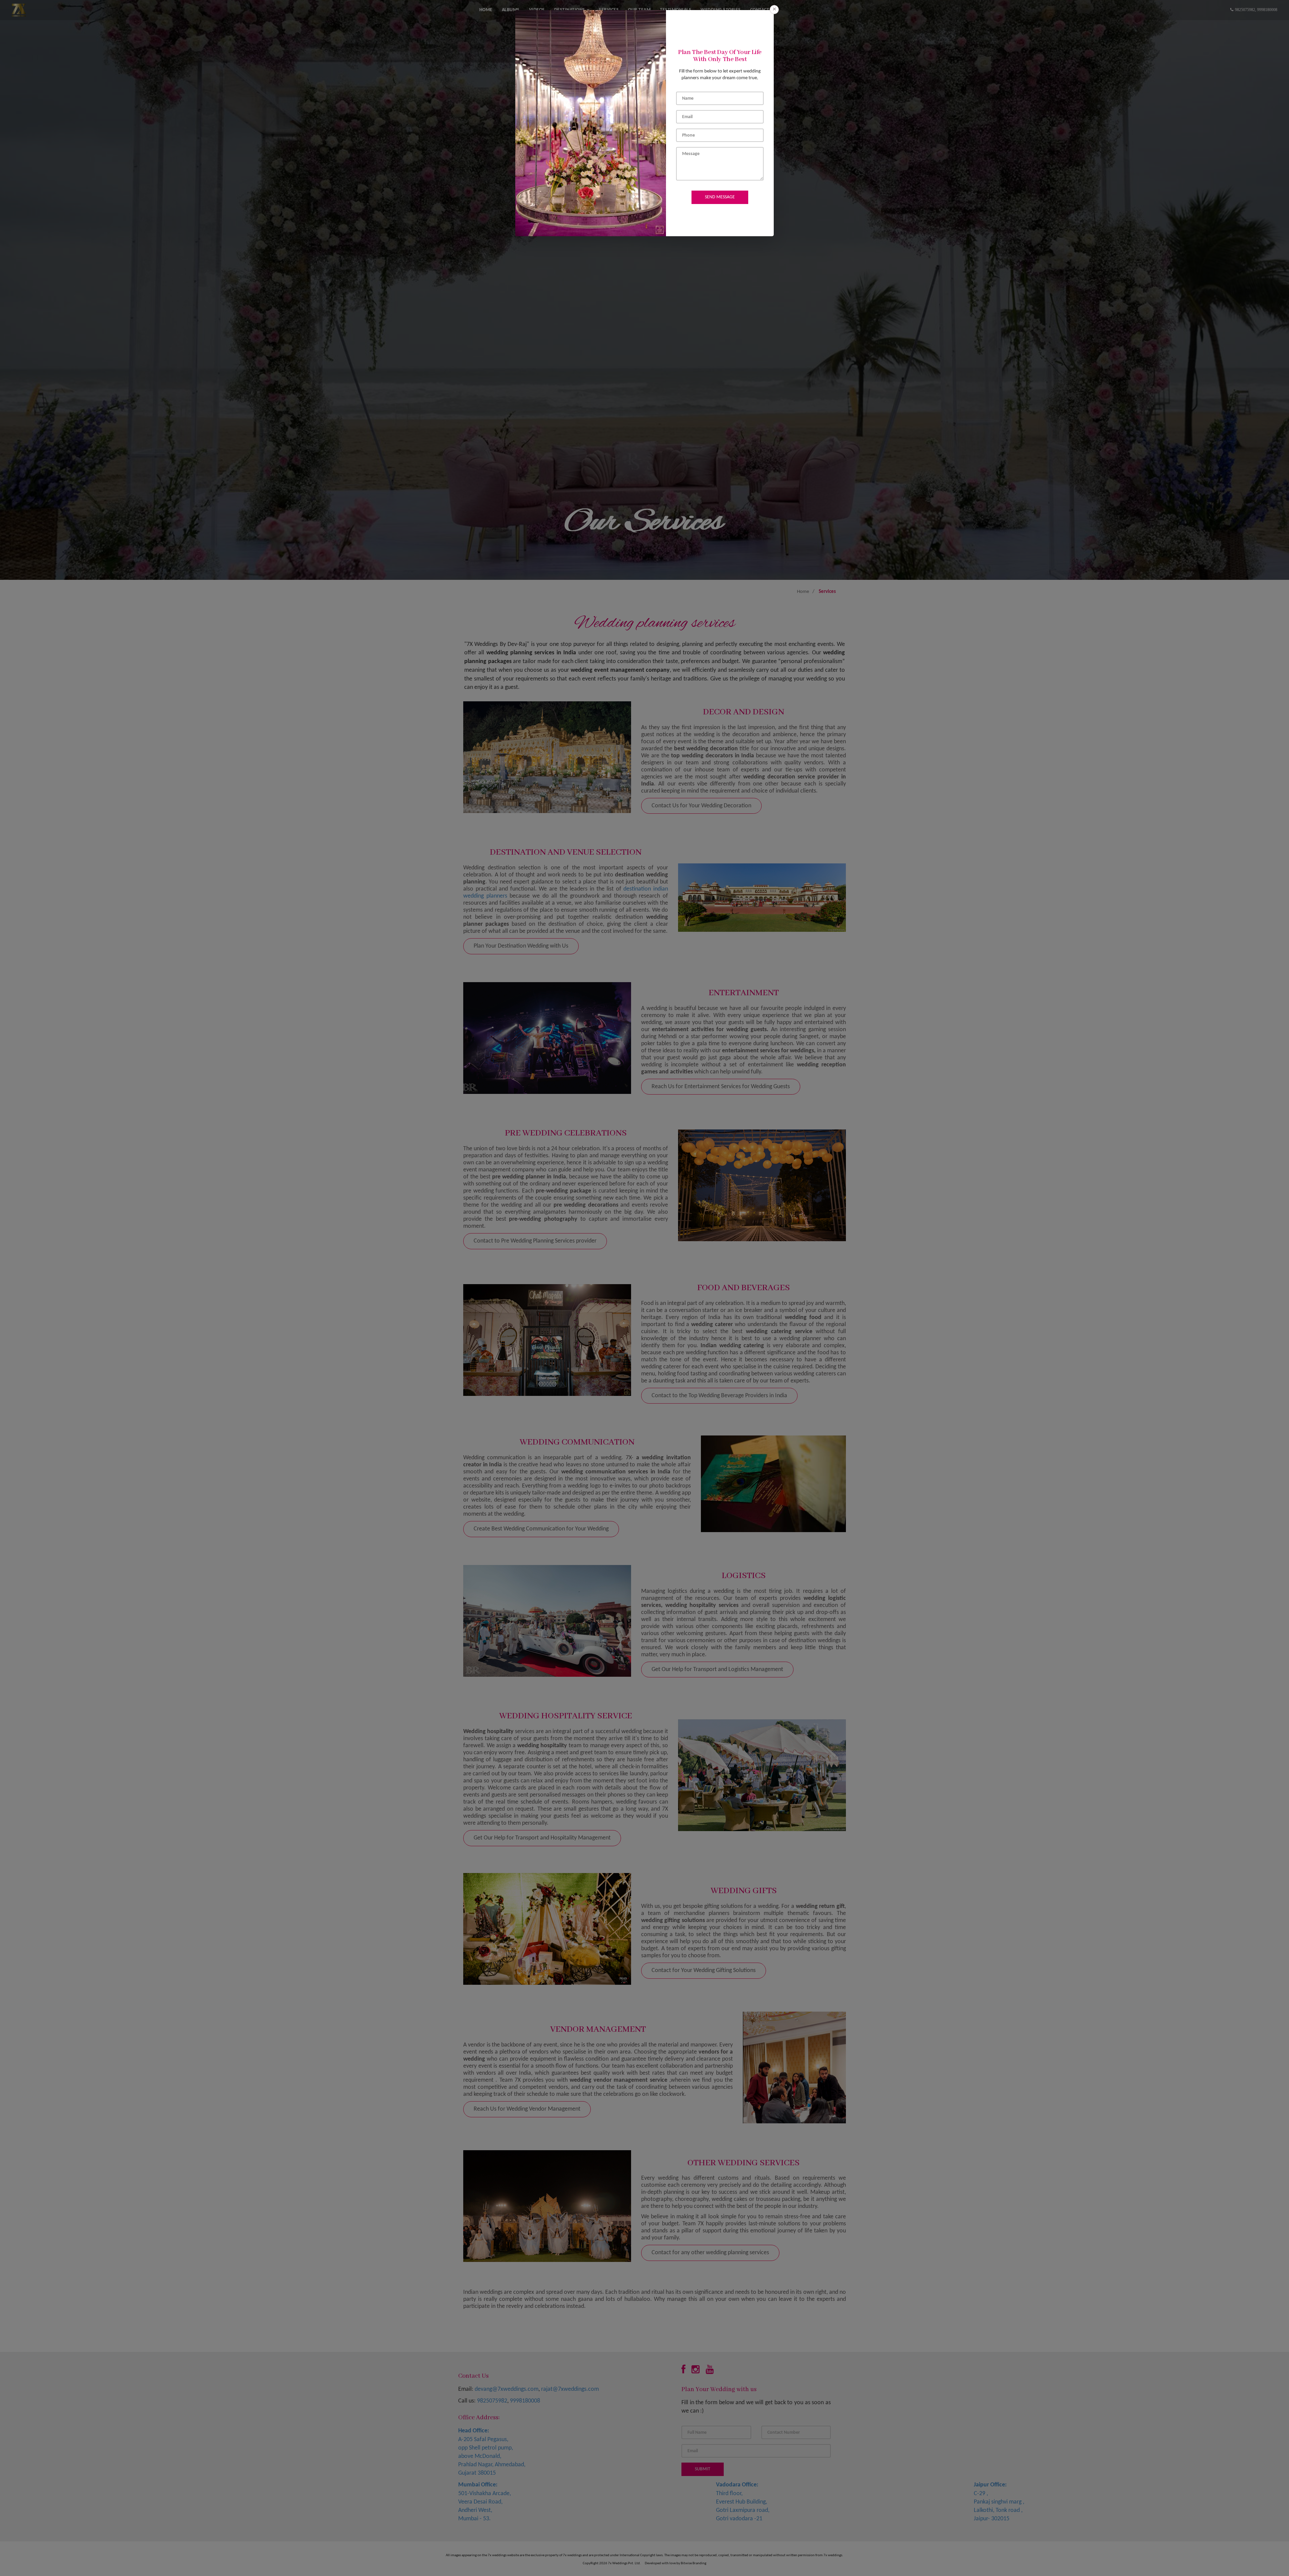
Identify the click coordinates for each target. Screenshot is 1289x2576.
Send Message (720, 197)
